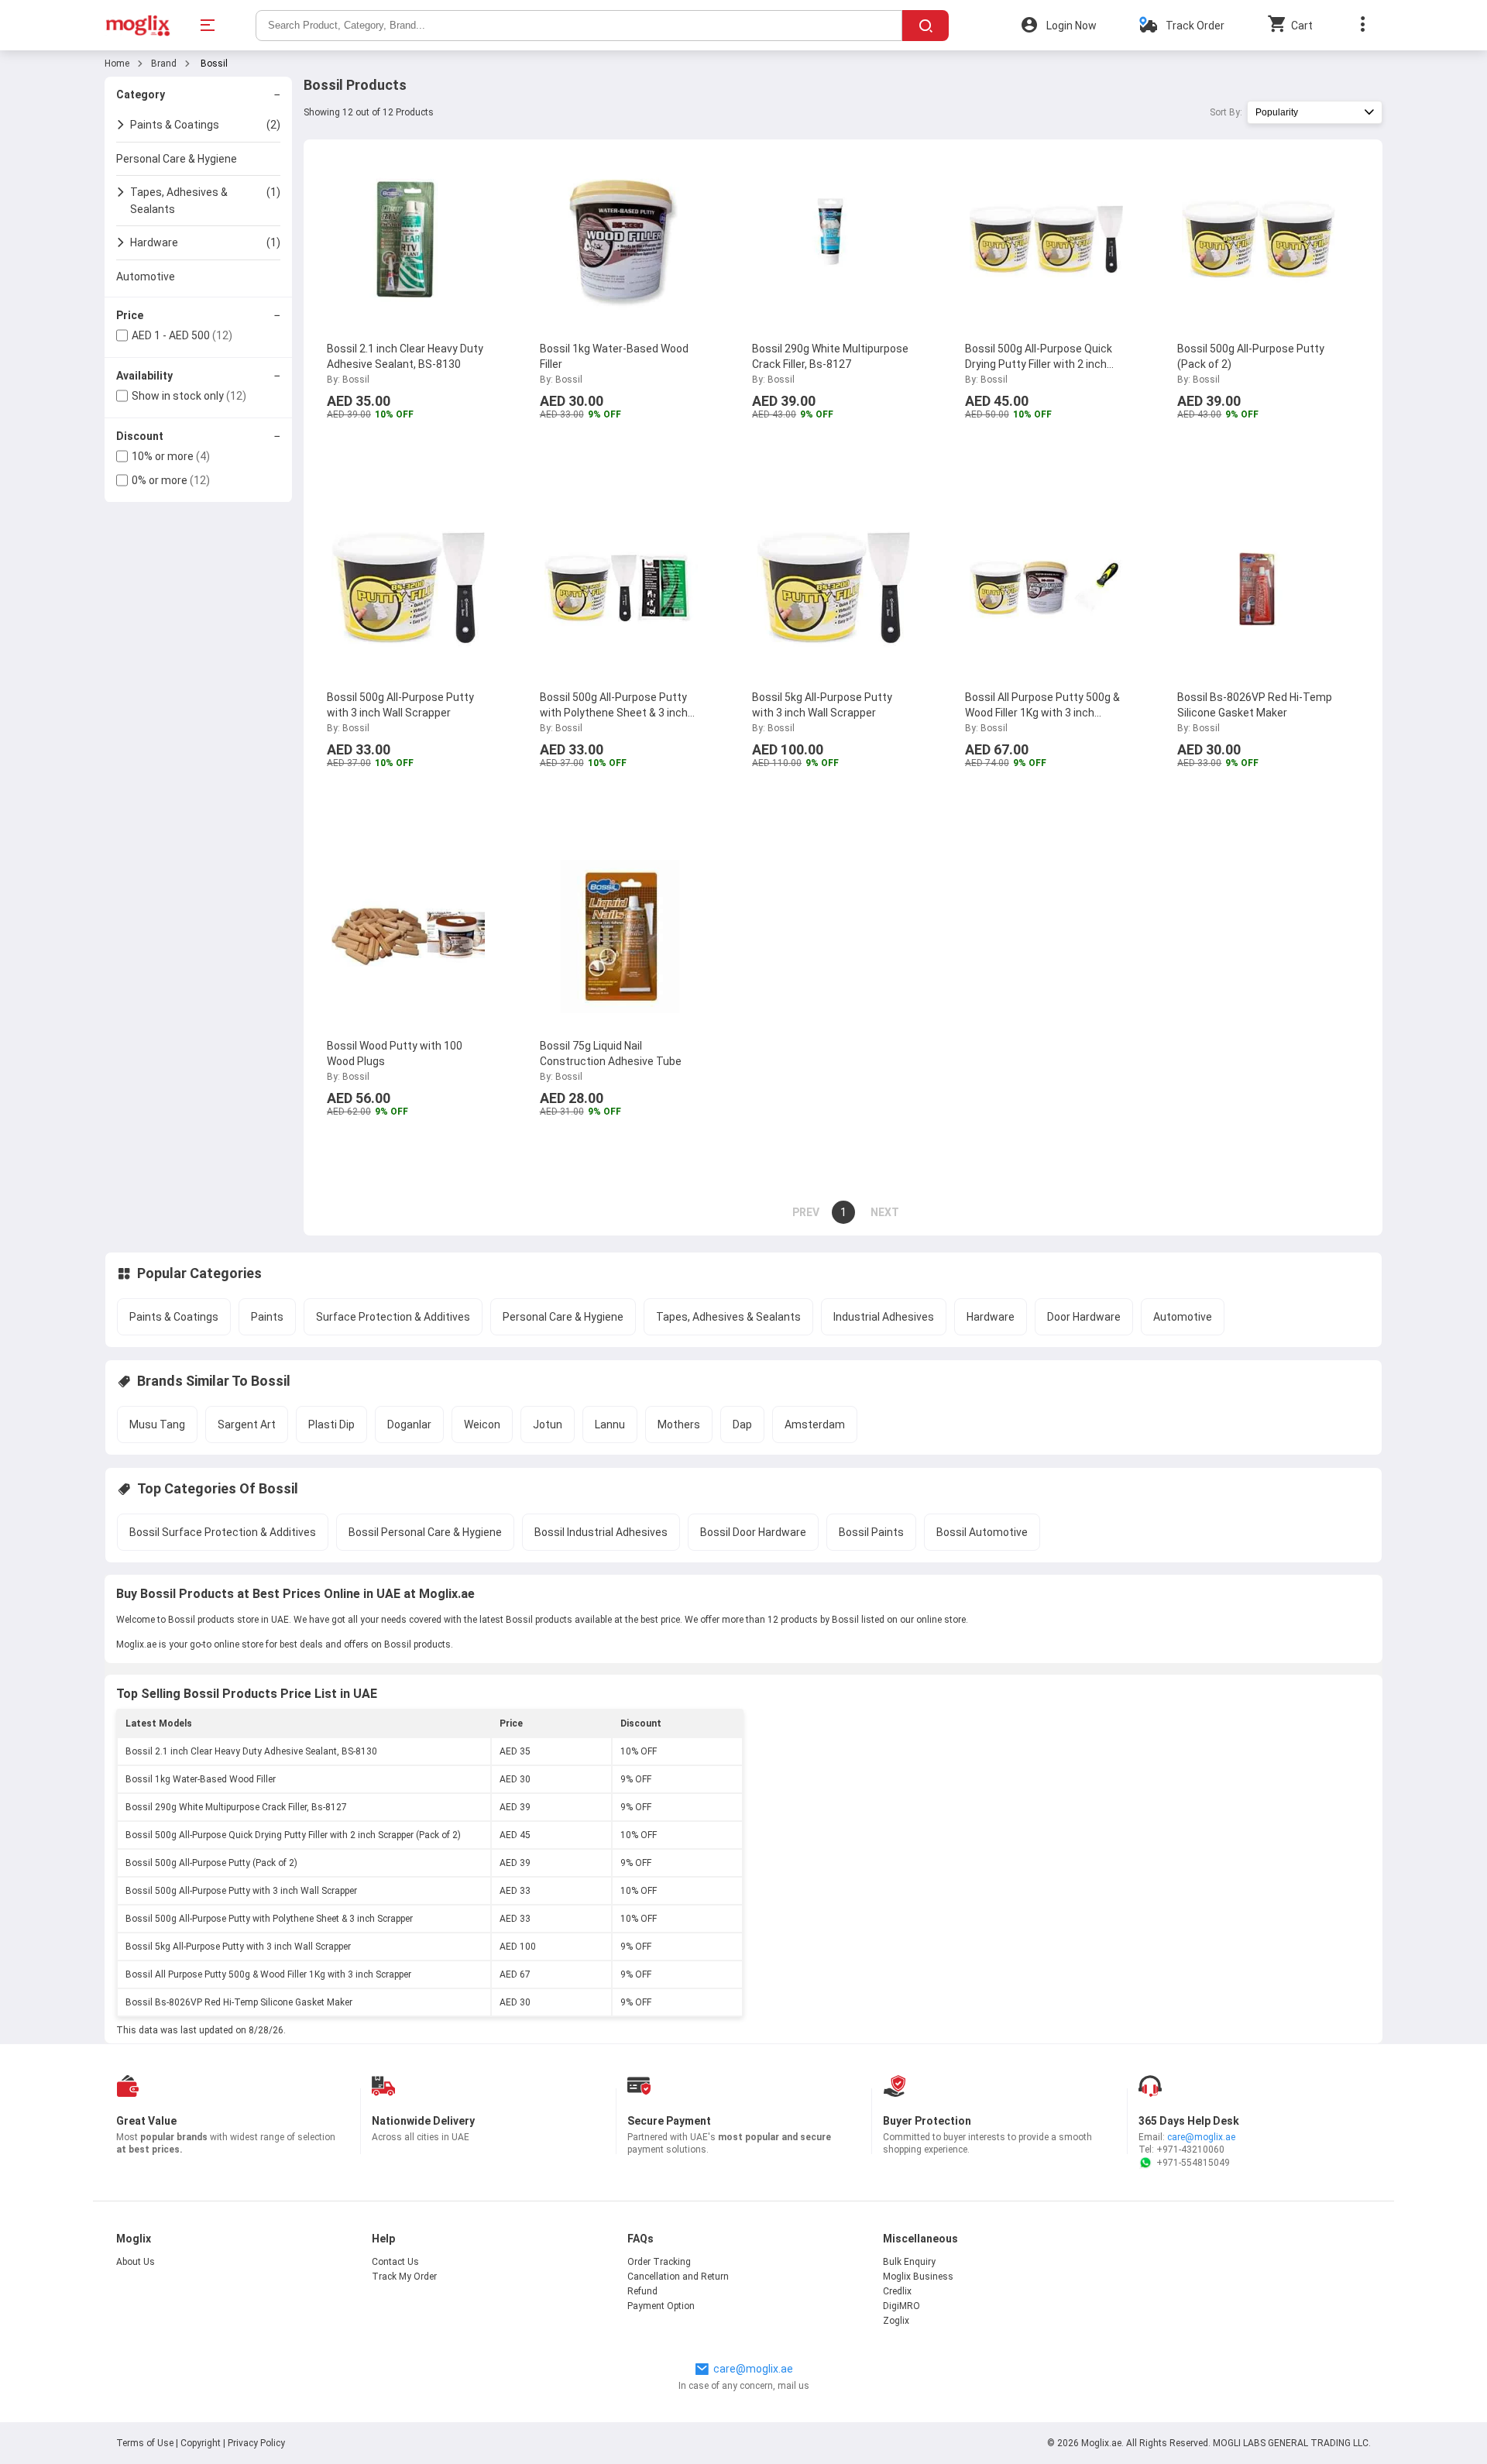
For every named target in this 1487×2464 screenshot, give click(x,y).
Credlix (897, 2291)
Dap (742, 1424)
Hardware (991, 1317)
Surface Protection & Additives (393, 1317)
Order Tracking (659, 2262)
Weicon (482, 1424)
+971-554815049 (1193, 2163)
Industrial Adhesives (884, 1317)
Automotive (1183, 1317)
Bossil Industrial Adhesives (601, 1532)
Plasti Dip (331, 1424)
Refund (642, 2291)
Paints (267, 1317)
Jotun (548, 1424)
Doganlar (409, 1424)
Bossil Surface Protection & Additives (223, 1532)
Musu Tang (157, 1424)
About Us (136, 2262)
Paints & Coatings (174, 1317)
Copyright (201, 2443)
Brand (164, 64)
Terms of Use (146, 2443)
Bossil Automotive (982, 1532)
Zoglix (896, 2321)
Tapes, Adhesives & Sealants (728, 1317)
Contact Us (395, 2262)
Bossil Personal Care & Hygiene (425, 1532)
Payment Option (661, 2306)
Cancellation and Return (678, 2277)
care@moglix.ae (1201, 2137)
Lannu (610, 1424)
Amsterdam (815, 1424)
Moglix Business (918, 2277)
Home (117, 64)
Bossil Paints (871, 1532)
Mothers (679, 1424)
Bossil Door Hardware (753, 1532)
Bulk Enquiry (909, 2262)
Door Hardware (1084, 1317)
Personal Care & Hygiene (563, 1317)
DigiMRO (901, 2306)
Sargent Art (247, 1424)
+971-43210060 (1190, 2150)
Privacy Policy (256, 2443)
